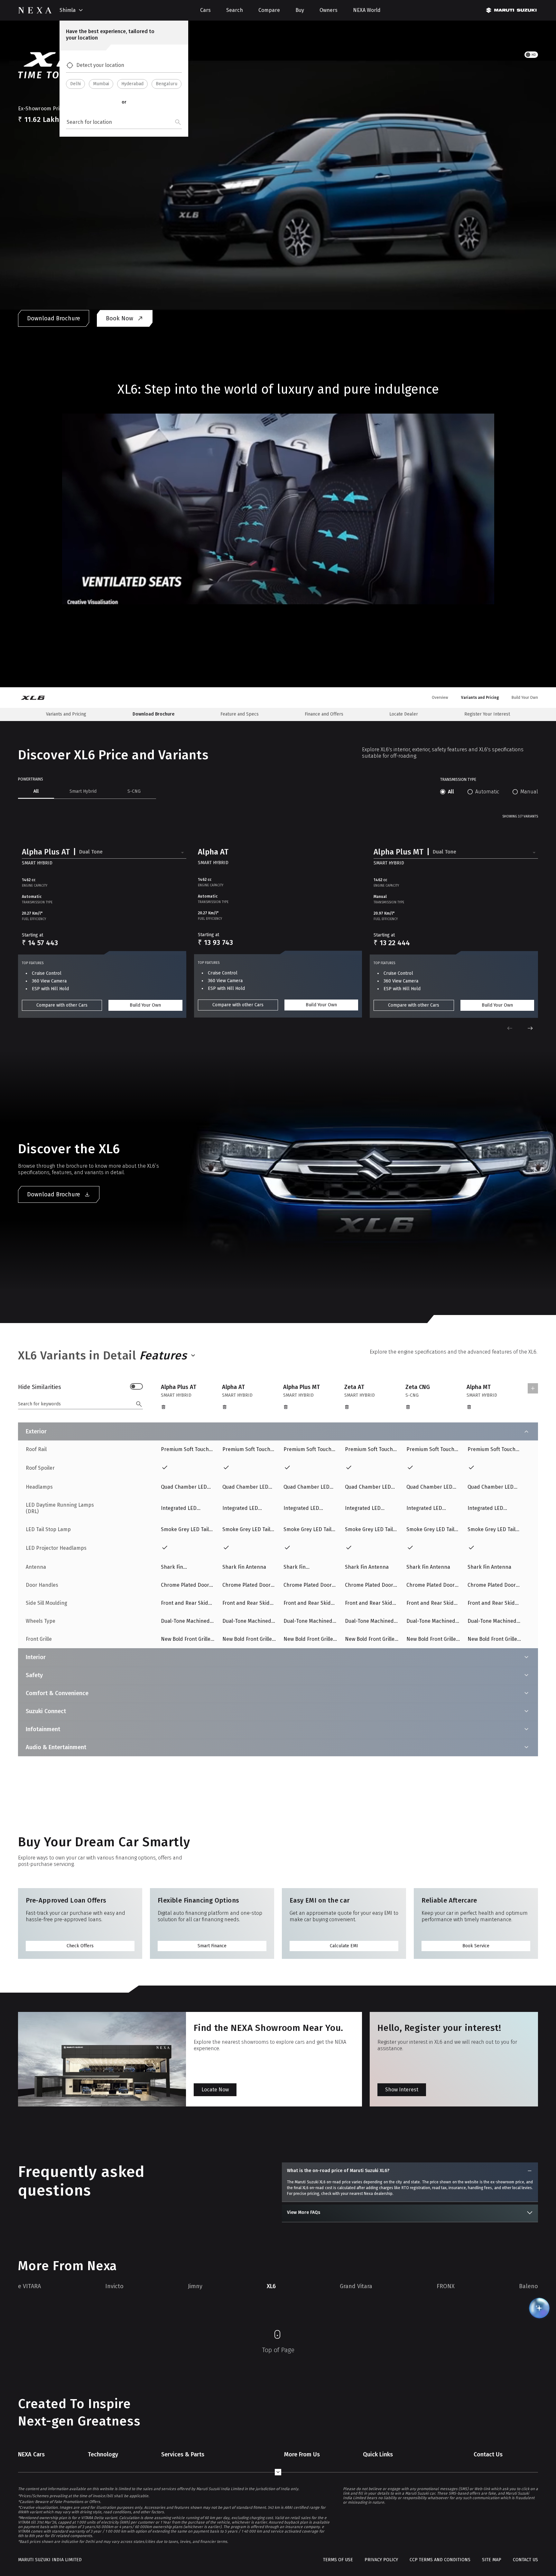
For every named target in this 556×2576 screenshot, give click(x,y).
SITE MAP (492, 2560)
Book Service (476, 1946)
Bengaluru (167, 84)
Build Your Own (145, 1005)
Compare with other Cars (62, 1005)
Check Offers (80, 1946)
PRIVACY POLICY (381, 2560)
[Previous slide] (510, 1028)
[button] (104, 853)
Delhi (75, 84)
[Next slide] (530, 1028)
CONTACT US (525, 2560)
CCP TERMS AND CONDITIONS (440, 2560)
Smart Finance (212, 1946)
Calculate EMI (344, 1946)
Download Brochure (54, 318)
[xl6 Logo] (37, 698)
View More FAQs (304, 2212)
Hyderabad (132, 84)
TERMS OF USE (338, 2560)
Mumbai (101, 84)
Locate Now (215, 2090)
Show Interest (402, 2090)
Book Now (120, 318)
